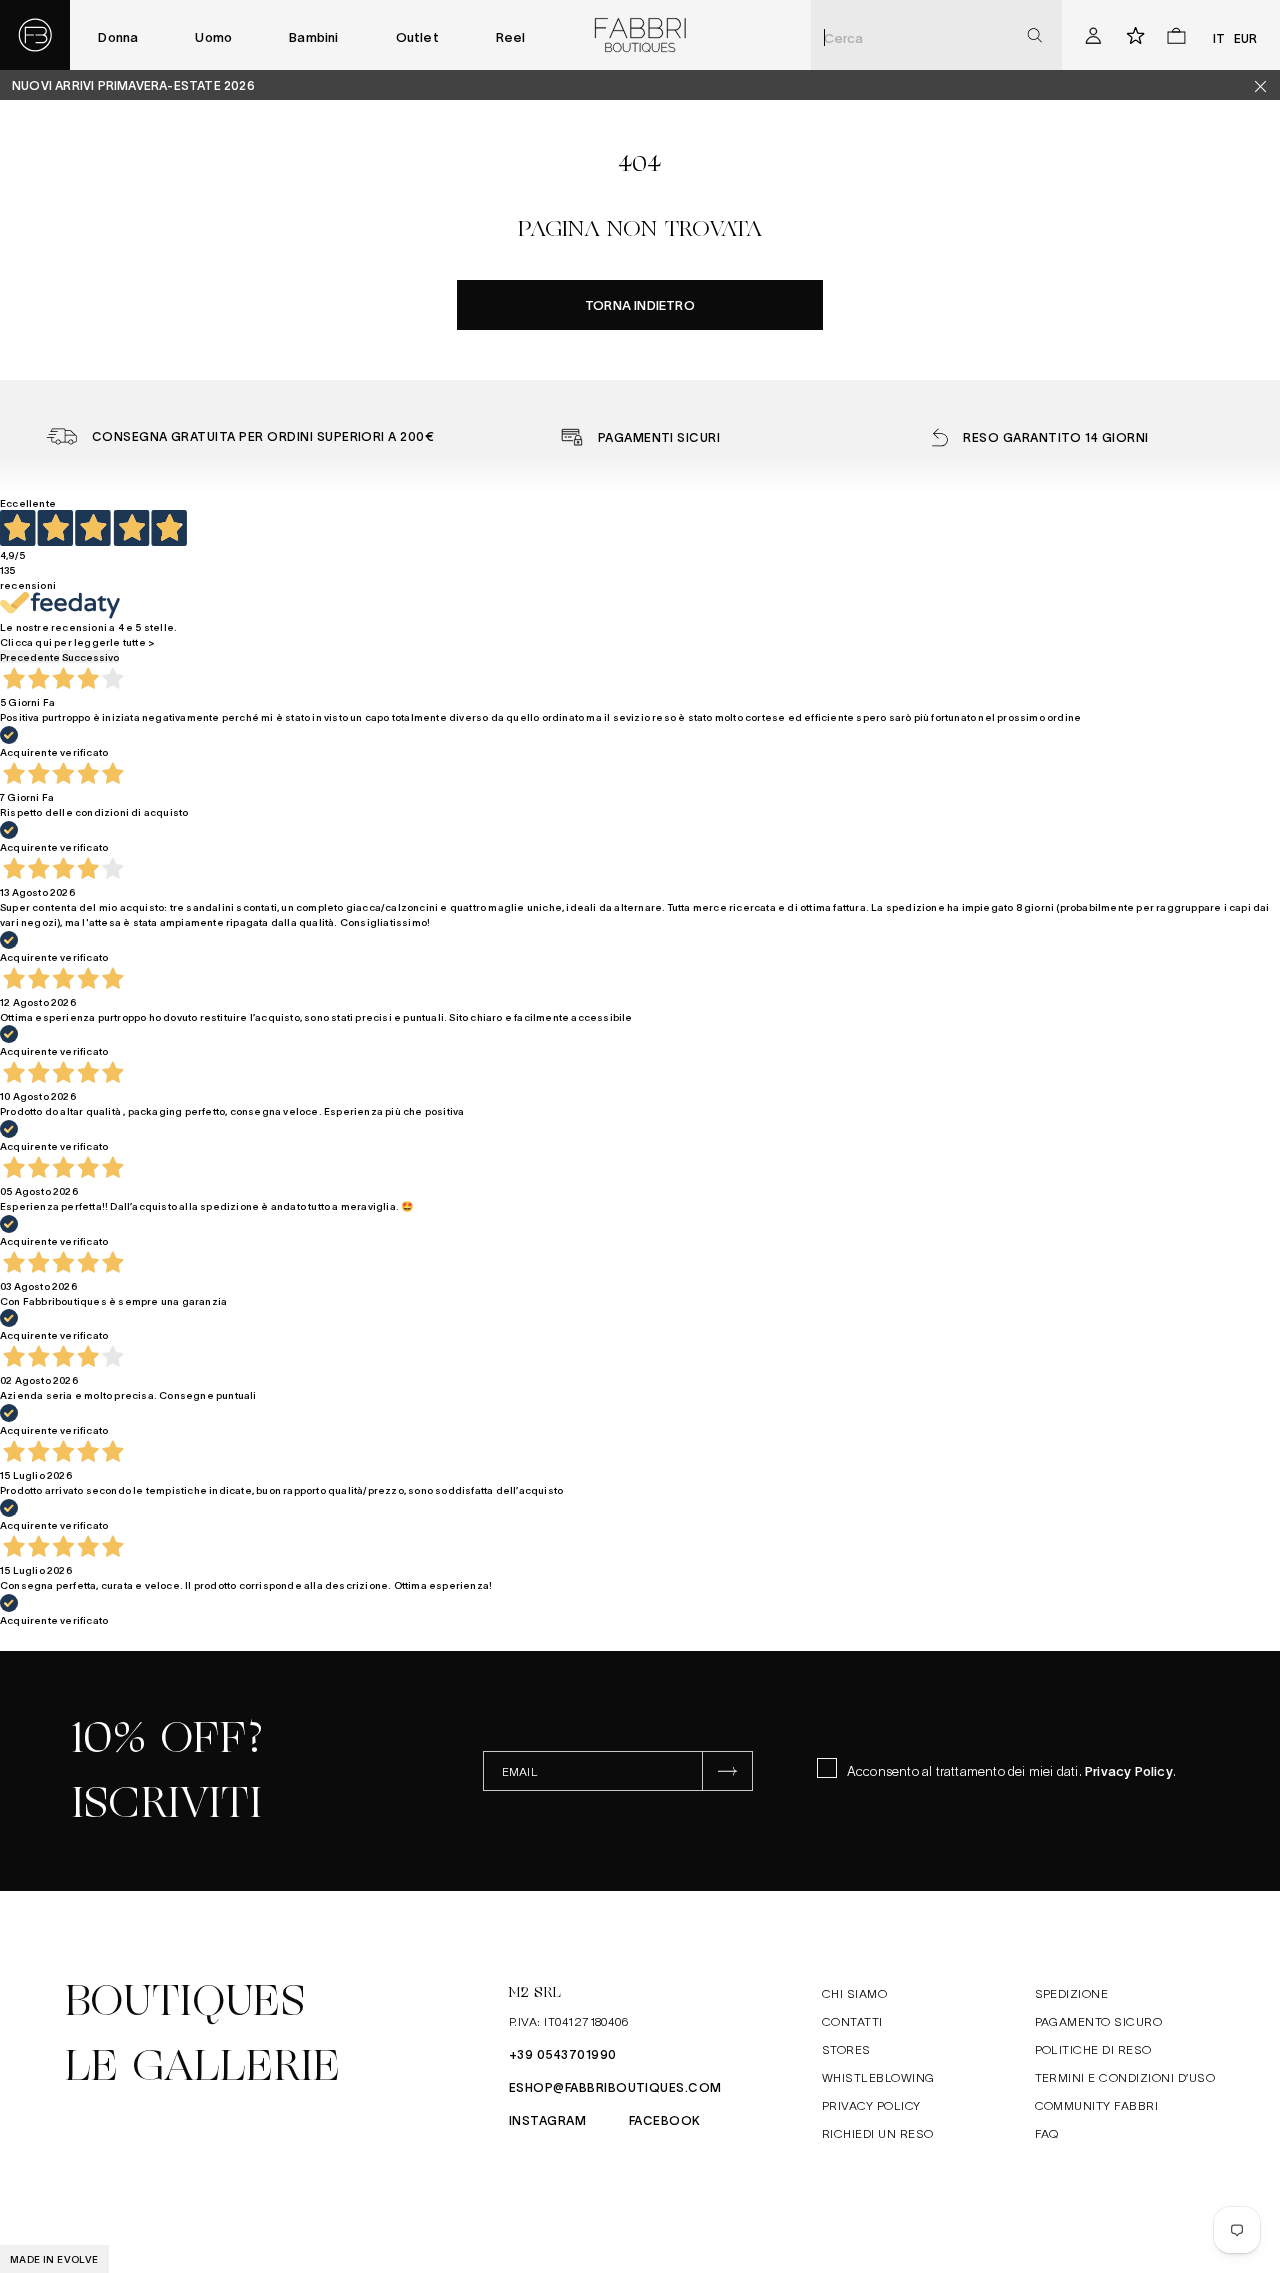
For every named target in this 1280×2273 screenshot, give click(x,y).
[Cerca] (1034, 35)
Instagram (547, 2120)
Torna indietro (640, 304)
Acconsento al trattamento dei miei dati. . (1011, 1770)
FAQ (1047, 2133)
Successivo (90, 656)
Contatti (852, 2021)
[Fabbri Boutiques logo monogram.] (35, 35)
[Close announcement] (1268, 85)
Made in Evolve (54, 2258)
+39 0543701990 (563, 2054)
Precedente (30, 656)
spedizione (1072, 1993)
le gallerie (202, 2066)
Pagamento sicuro (1099, 2021)
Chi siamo (854, 1993)
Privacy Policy (1129, 1770)
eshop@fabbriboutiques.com (615, 2087)
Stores (846, 2049)
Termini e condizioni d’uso (1125, 2077)
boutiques (185, 2001)
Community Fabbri (1097, 2105)
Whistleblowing (878, 2077)
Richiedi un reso (878, 2133)
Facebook (665, 2120)
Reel (511, 36)
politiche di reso (1093, 2049)
